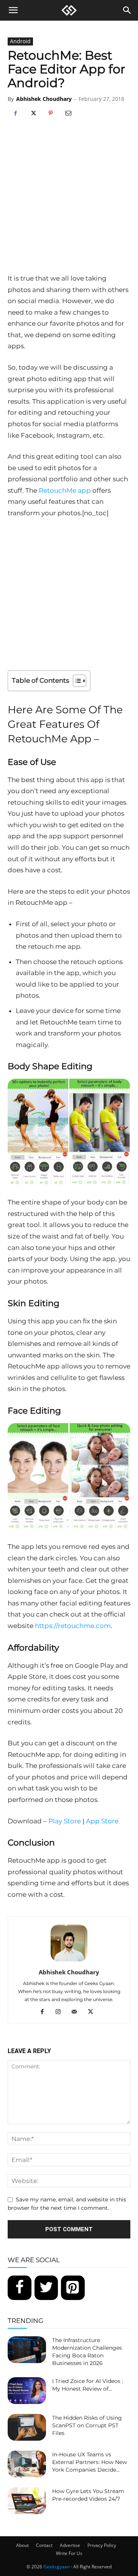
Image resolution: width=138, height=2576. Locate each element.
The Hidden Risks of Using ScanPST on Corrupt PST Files (87, 2425)
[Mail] (77, 2012)
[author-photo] (69, 1961)
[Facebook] (15, 114)
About (22, 2545)
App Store (102, 1821)
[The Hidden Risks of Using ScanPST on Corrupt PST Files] (27, 2427)
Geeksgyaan (57, 2567)
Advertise (70, 2545)
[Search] (127, 10)
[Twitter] (46, 2288)
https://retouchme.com (73, 1626)
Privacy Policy (102, 2545)
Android (20, 41)
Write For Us (69, 2553)
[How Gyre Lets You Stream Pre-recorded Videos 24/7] (27, 2501)
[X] (33, 114)
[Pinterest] (51, 114)
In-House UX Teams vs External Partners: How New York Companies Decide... (90, 2462)
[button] (13, 10)
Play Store (65, 1821)
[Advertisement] (69, 200)
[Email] (68, 114)
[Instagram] (61, 2012)
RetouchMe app (65, 490)
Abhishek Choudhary (44, 99)
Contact (44, 2545)
